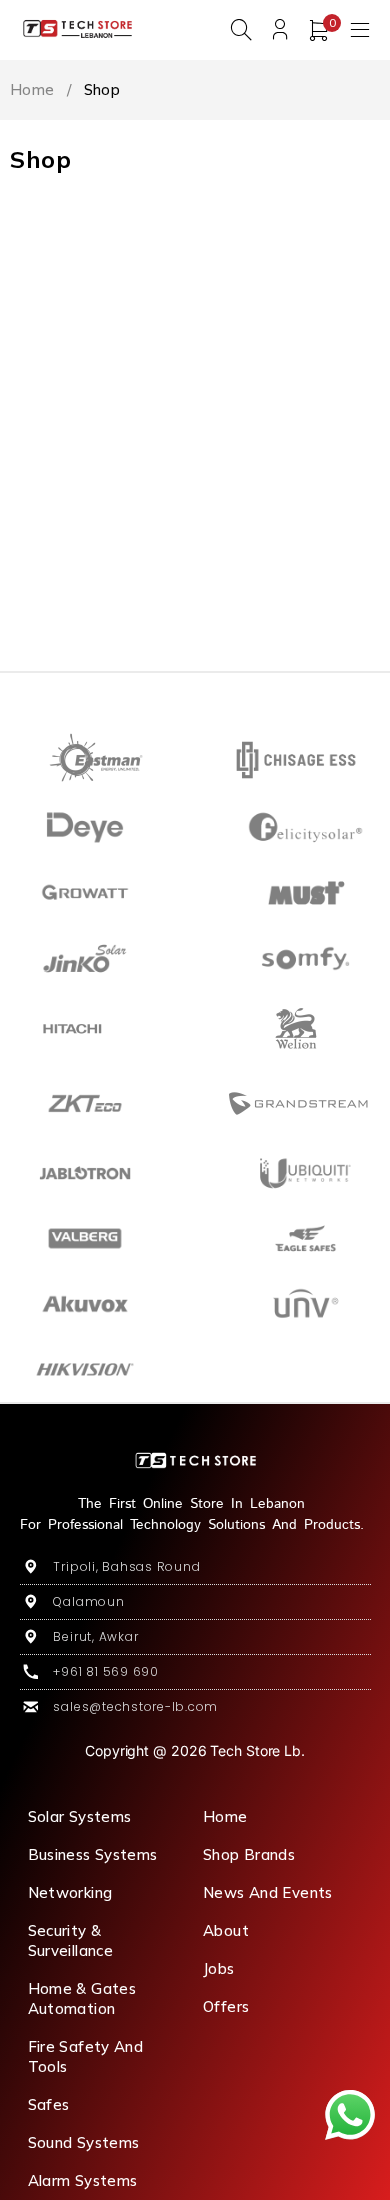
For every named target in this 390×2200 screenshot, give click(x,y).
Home (32, 89)
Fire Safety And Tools (86, 2056)
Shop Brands (249, 1854)
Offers (226, 2006)
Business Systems (93, 1854)
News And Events (268, 1892)
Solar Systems (80, 1816)
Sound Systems (84, 2142)
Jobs (219, 1968)
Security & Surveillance (71, 1940)
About (226, 1930)
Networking (70, 1892)
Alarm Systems (83, 2180)
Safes (49, 2104)
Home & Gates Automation (82, 1998)
